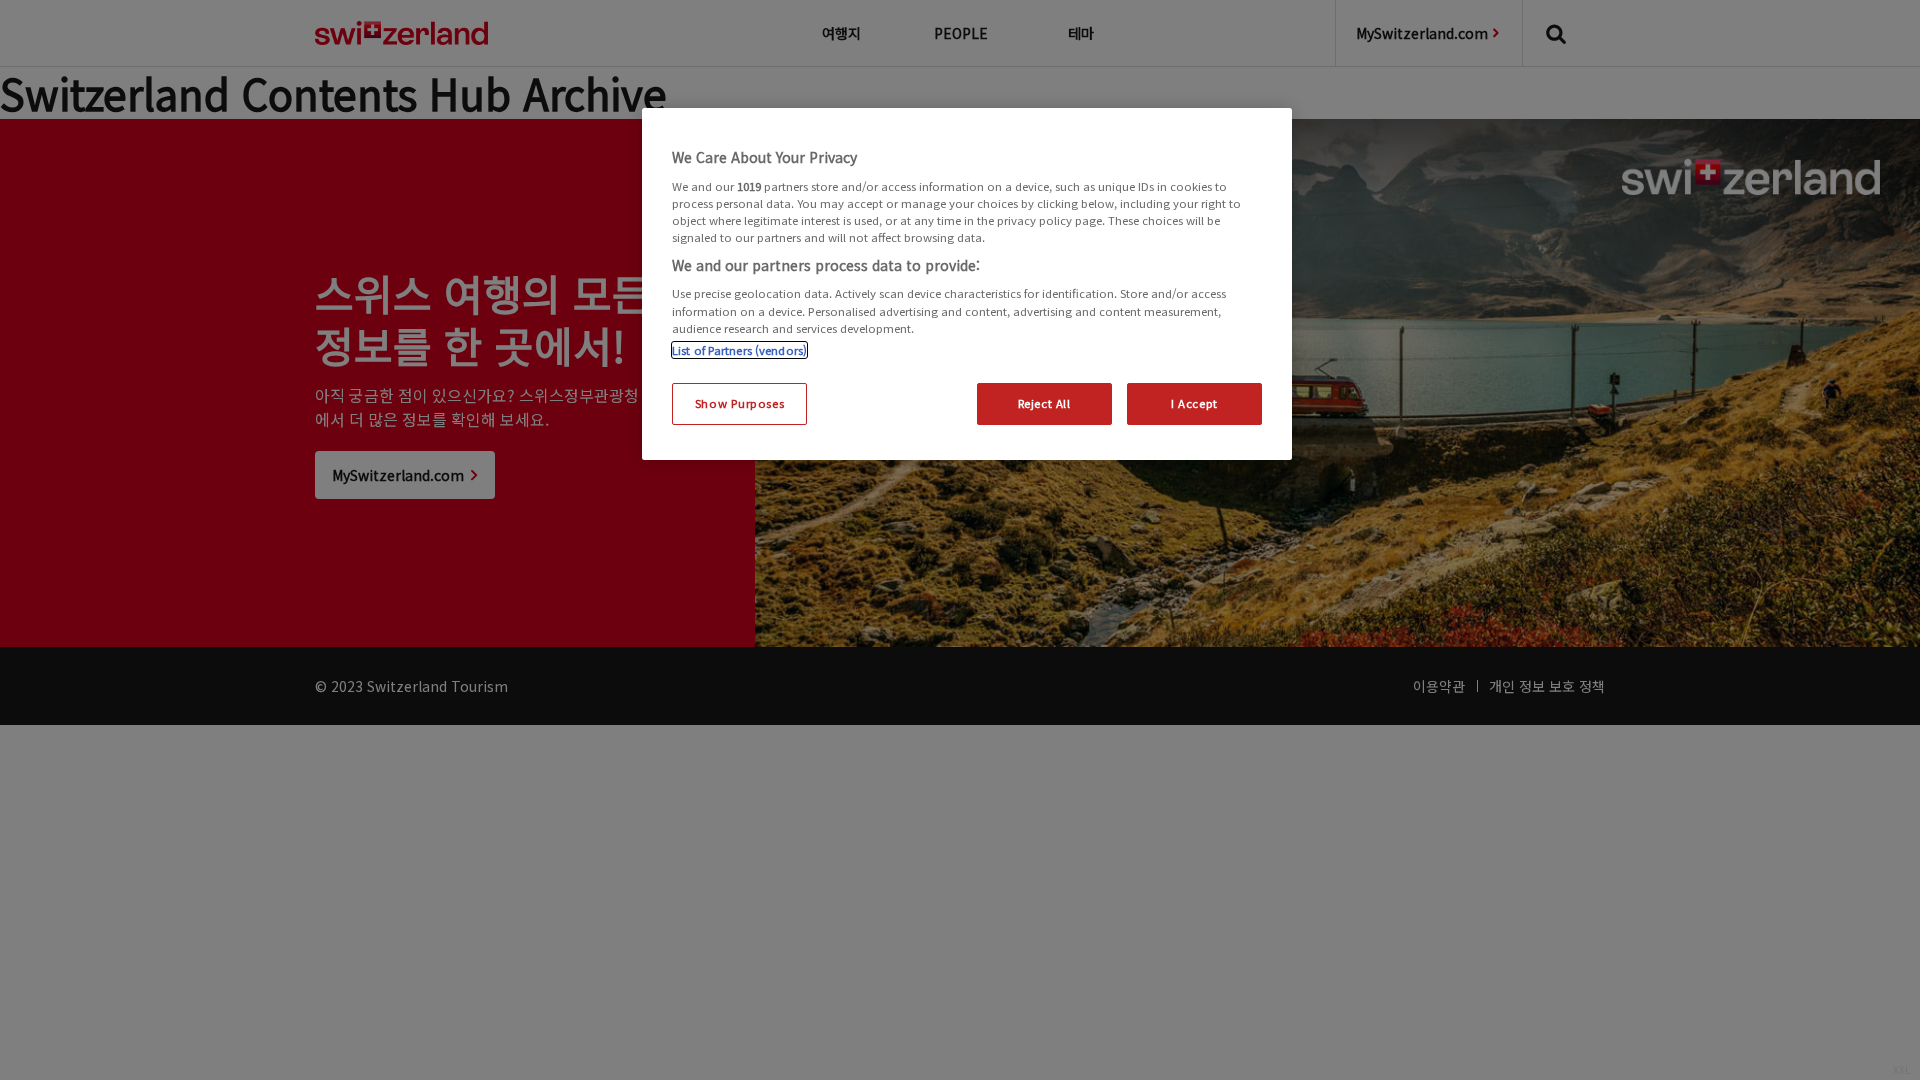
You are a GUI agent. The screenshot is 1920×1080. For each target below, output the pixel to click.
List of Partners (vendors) (739, 350)
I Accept (1194, 403)
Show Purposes (739, 403)
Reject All (1044, 403)
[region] (967, 284)
